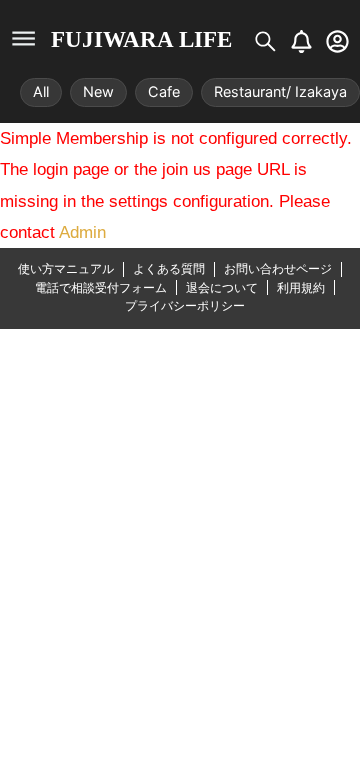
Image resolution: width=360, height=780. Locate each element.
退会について (222, 287)
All (41, 91)
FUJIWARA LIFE (141, 39)
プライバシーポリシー (185, 305)
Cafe (164, 91)
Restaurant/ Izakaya (280, 91)
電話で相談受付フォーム (101, 287)
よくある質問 (169, 268)
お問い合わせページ (278, 268)
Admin (82, 232)
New (98, 91)
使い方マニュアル (66, 268)
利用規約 (301, 287)
